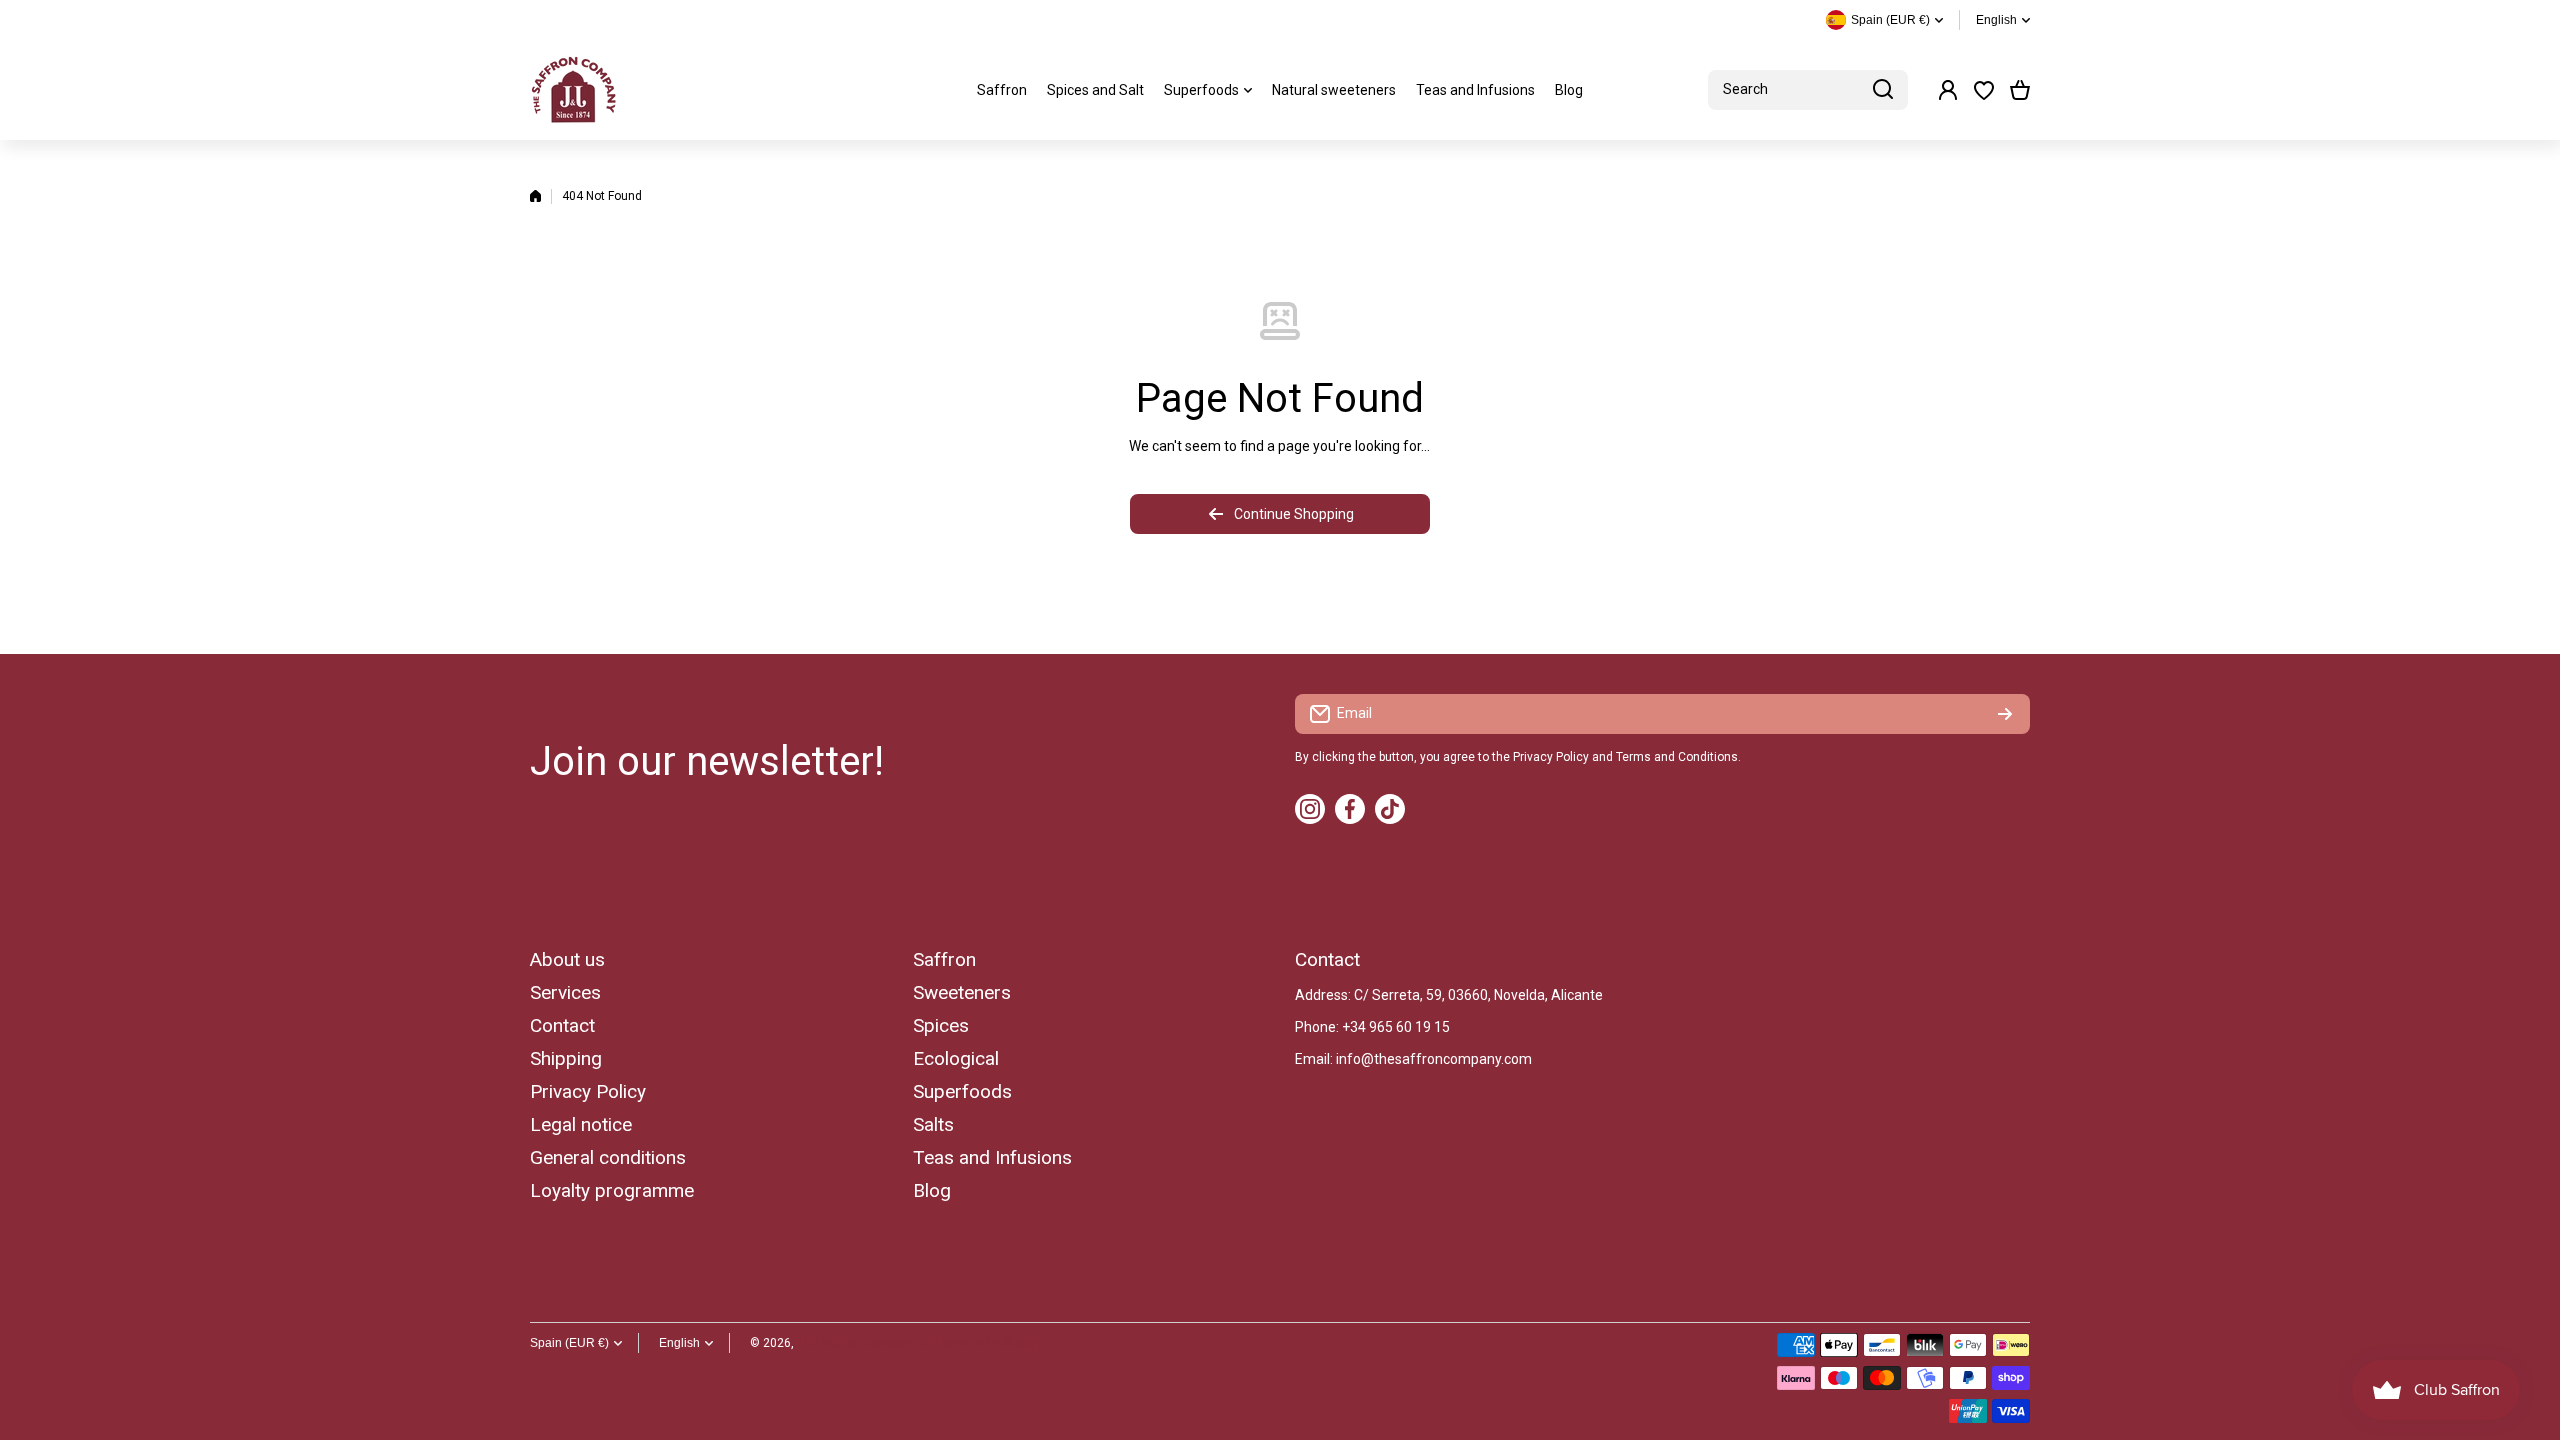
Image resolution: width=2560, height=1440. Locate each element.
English (1996, 20)
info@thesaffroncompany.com (1434, 1059)
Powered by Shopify (989, 1343)
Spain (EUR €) (569, 1343)
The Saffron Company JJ (865, 1343)
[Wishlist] (1984, 90)
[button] (2020, 90)
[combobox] (1808, 90)
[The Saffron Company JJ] (575, 90)
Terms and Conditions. (1678, 757)
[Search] (1883, 90)
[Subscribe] (2005, 714)
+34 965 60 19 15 (1396, 1027)
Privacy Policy (1551, 757)
